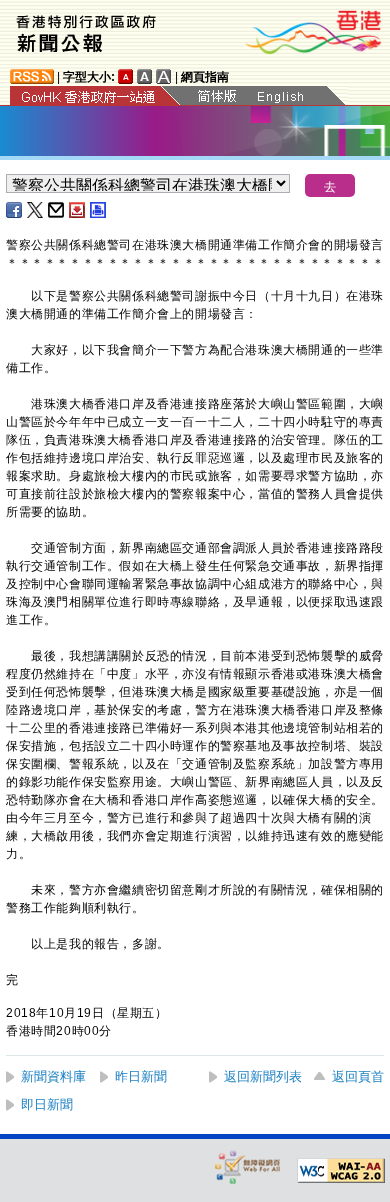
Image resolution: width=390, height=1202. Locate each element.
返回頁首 (358, 1076)
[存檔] (78, 210)
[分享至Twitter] (36, 210)
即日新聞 (47, 1104)
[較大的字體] (145, 76)
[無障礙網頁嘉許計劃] (248, 1166)
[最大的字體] (164, 76)
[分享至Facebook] (15, 210)
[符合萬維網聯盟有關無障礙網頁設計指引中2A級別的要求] (341, 1171)
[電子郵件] (57, 210)
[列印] (99, 210)
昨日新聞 (141, 1076)
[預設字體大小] (126, 76)
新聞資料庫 (53, 1076)
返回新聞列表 (263, 1076)
